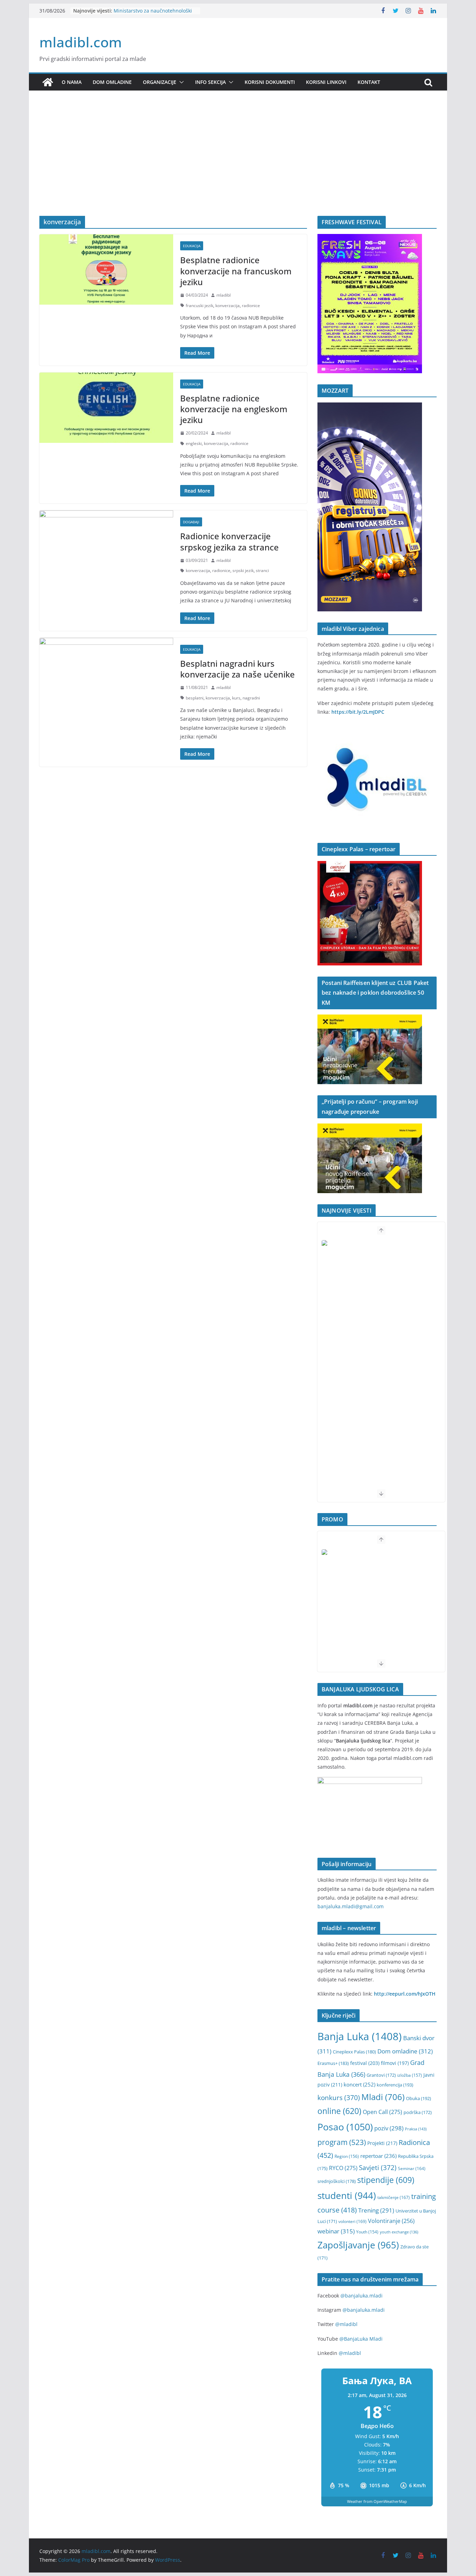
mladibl (224, 295)
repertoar (378, 2156)
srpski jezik (243, 570)
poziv (389, 2128)
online (339, 2111)
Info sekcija (210, 82)
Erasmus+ (333, 2063)
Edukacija (192, 246)
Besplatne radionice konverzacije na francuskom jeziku (236, 271)
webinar (336, 2231)
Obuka (419, 2098)
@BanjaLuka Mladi (361, 2339)
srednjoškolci (337, 2181)
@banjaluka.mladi (362, 2296)
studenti (347, 2195)
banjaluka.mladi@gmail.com (351, 1906)
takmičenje (394, 2197)
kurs (236, 698)
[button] (180, 82)
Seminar (412, 2168)
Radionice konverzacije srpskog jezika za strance (229, 541)
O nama (72, 82)
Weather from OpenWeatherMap (377, 2501)
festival (365, 2063)
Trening (376, 2210)
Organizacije (160, 82)
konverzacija (228, 306)
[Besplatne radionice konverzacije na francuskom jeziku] (106, 269)
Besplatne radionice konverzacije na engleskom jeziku (234, 409)
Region (347, 2156)
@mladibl (346, 2324)
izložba (410, 2075)
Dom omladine (112, 82)
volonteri (352, 2221)
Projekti (382, 2143)
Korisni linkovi (326, 82)
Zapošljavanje (358, 2245)
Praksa (416, 2129)
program (342, 2142)
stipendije (386, 2180)
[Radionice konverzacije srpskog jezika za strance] (106, 546)
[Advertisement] (238, 164)
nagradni (251, 698)
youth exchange (399, 2232)
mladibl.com (81, 42)
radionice (251, 306)
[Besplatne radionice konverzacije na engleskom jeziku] (106, 408)
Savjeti (378, 2167)
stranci (262, 570)
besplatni (195, 698)
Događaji (191, 522)
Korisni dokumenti (270, 82)
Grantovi (381, 2075)
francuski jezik (199, 306)
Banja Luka (360, 2036)
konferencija (395, 2085)
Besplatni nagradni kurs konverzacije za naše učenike (237, 669)
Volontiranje (391, 2221)
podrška (418, 2112)
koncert (359, 2084)
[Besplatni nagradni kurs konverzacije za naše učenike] (106, 673)
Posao (345, 2127)
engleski (194, 443)
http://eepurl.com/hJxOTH (405, 1994)
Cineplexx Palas (354, 2052)
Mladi (383, 2097)
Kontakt (369, 82)
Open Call (382, 2112)
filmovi (395, 2063)
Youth (367, 2232)
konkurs (339, 2097)
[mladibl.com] (48, 82)
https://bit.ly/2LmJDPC (358, 712)
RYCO (343, 2168)
